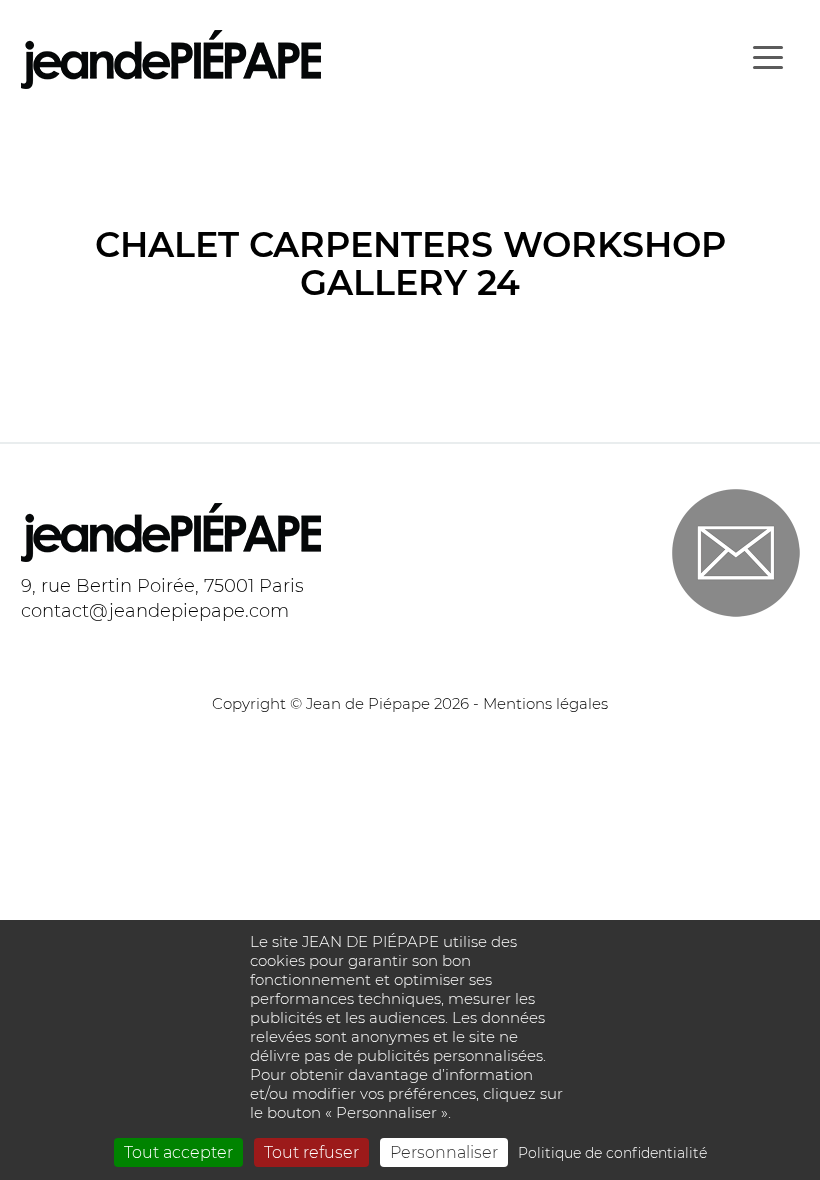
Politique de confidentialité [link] (612, 1153)
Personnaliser (444, 1152)
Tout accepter (178, 1152)
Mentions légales (545, 703)
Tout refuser (311, 1152)
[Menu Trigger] (767, 57)
